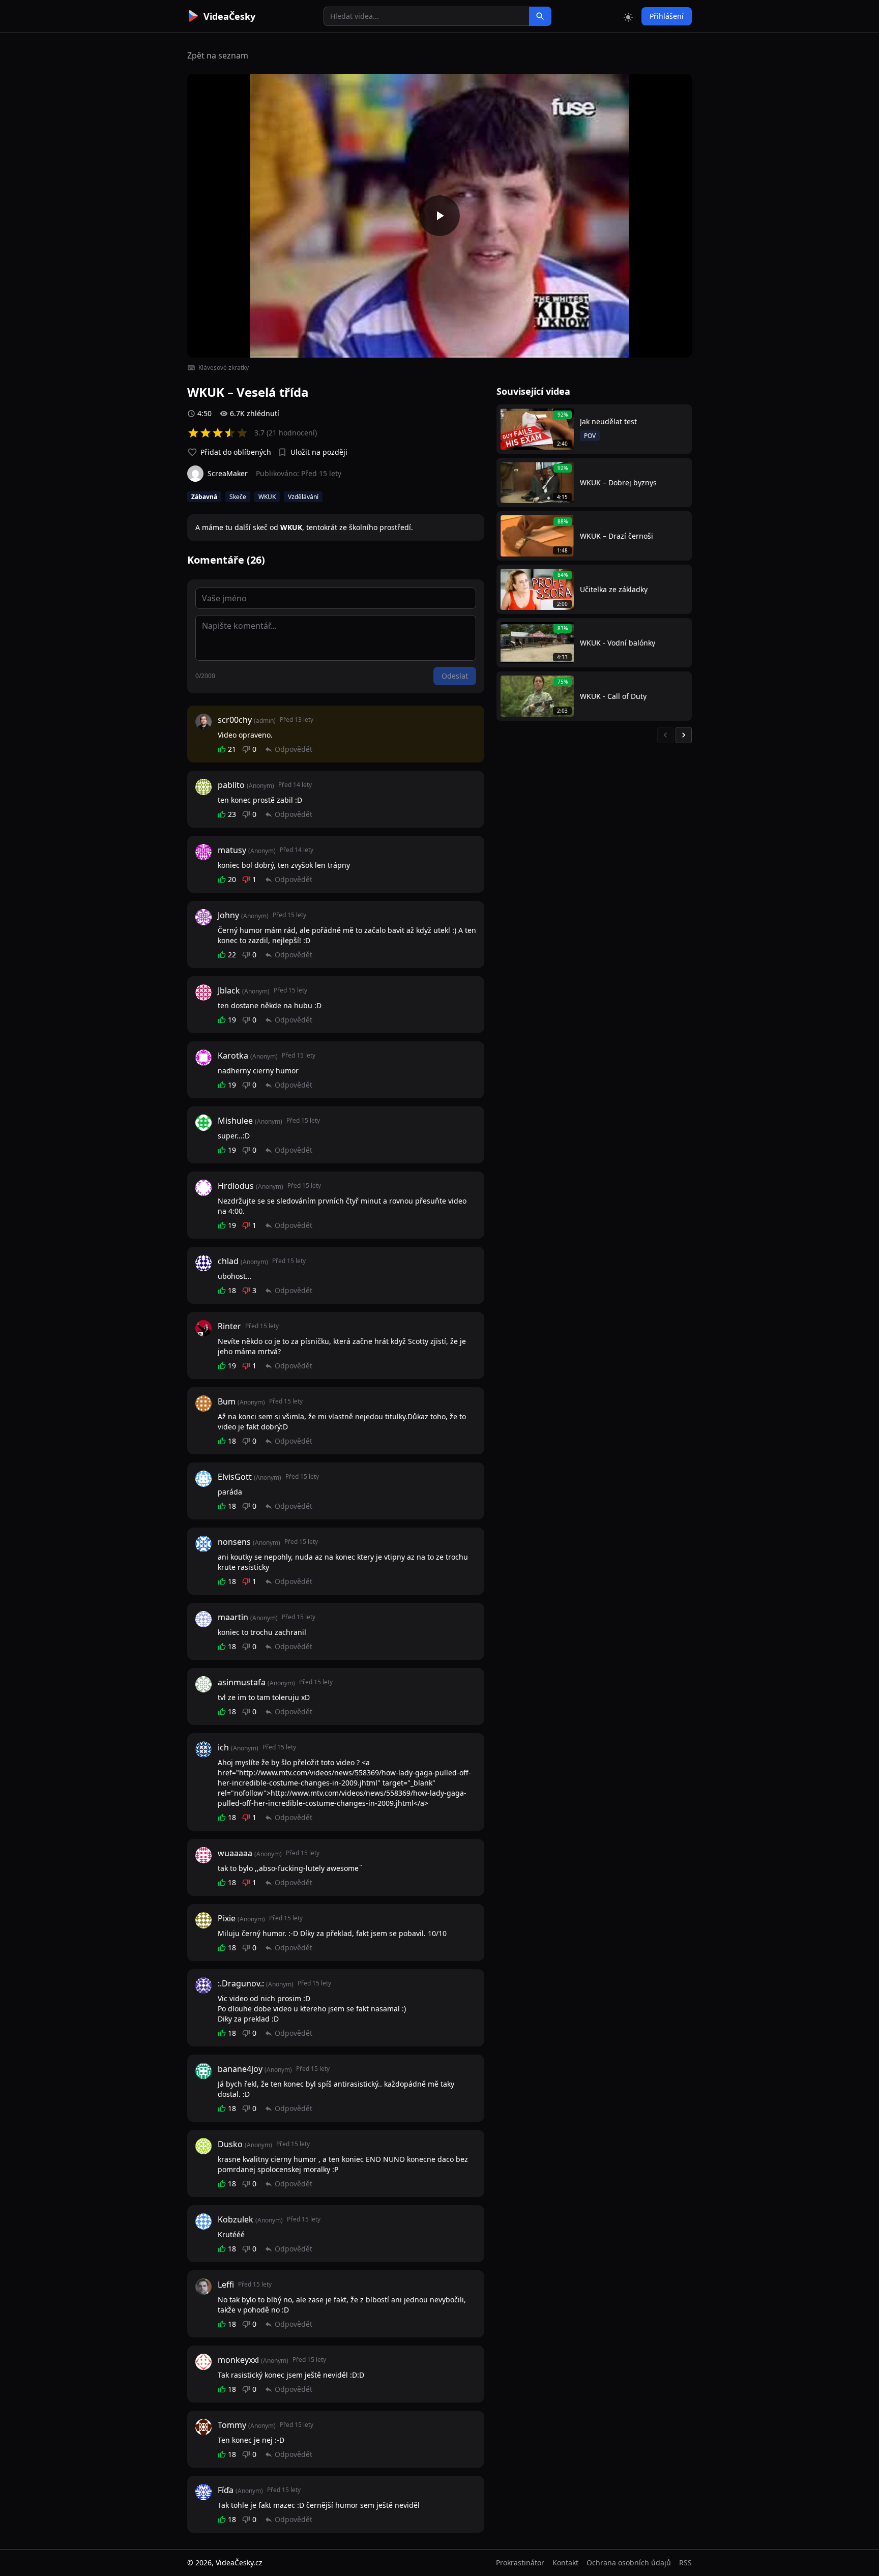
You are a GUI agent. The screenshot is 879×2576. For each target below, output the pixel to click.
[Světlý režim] (628, 16)
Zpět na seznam (218, 55)
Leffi (226, 2285)
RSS (685, 2563)
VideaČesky (229, 16)
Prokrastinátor (520, 2563)
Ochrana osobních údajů (629, 2563)
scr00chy (235, 720)
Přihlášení (667, 16)
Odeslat (455, 676)
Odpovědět (294, 749)
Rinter (229, 1326)
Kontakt (565, 2563)
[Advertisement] (130, 186)
